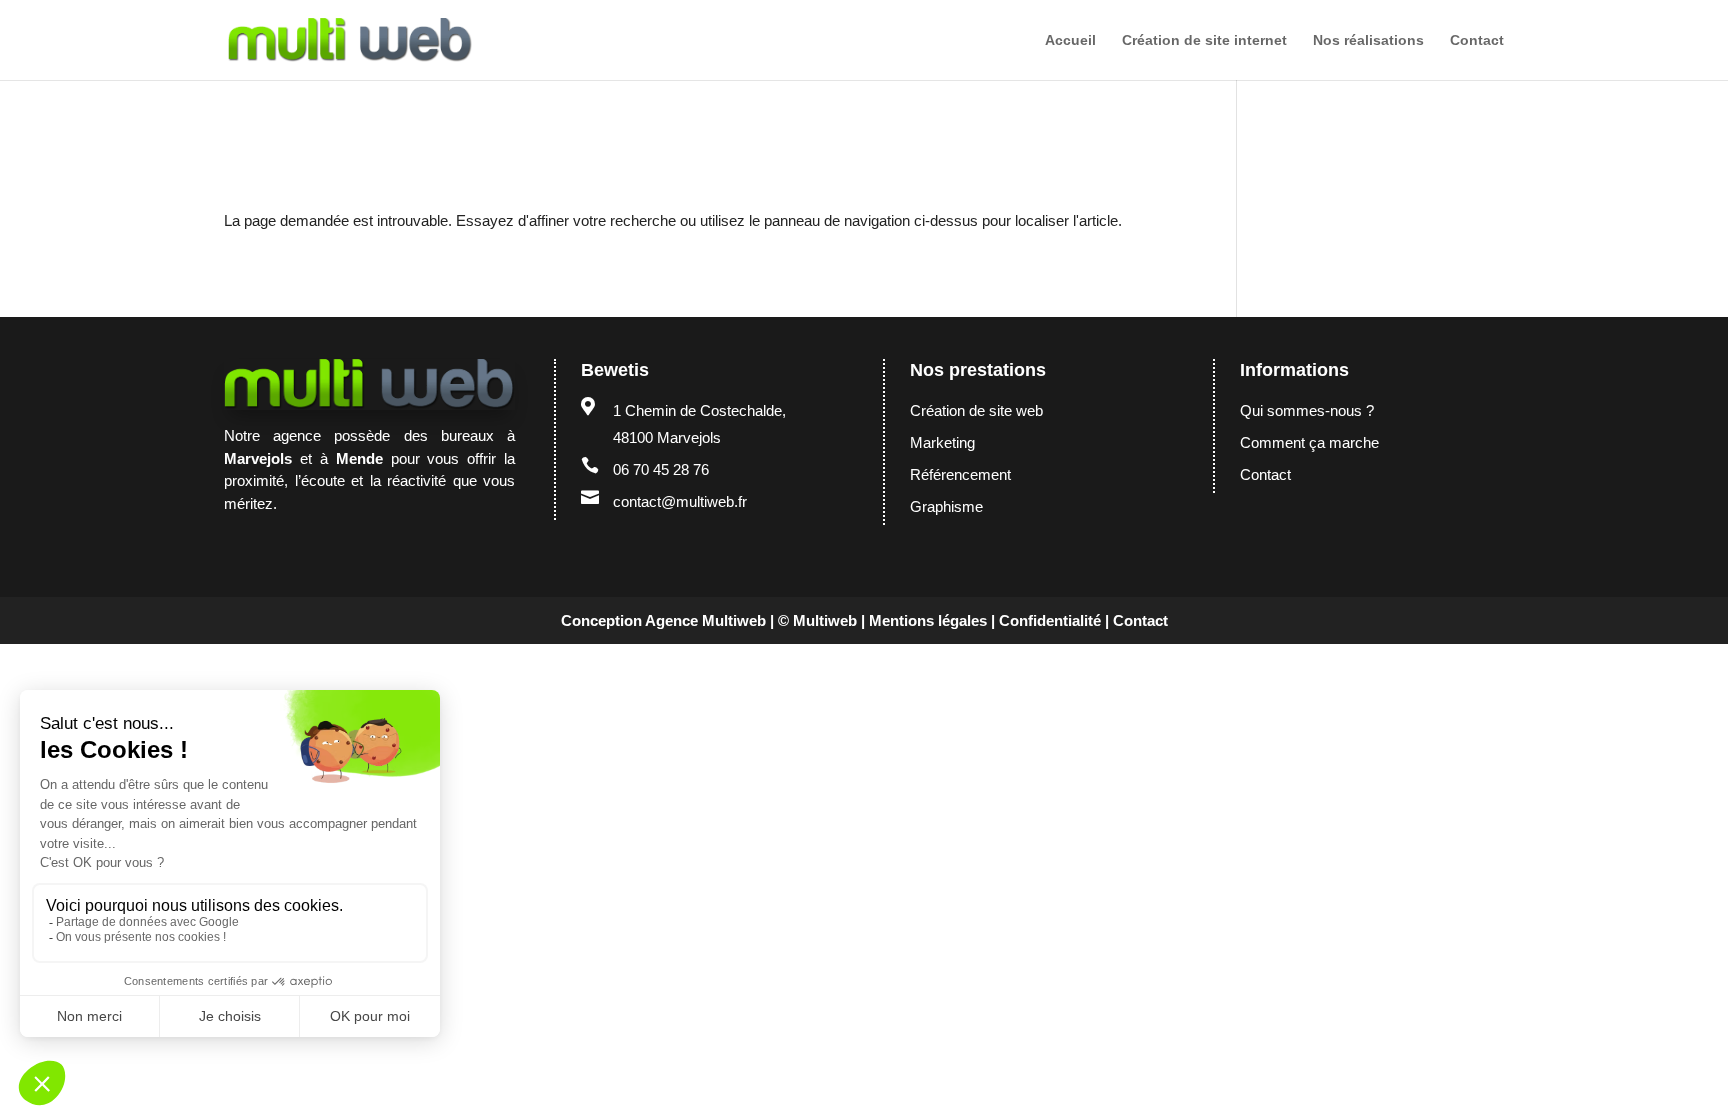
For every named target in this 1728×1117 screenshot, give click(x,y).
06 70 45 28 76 (661, 469)
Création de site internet (1204, 40)
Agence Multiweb (705, 620)
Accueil (1070, 40)
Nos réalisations (1368, 40)
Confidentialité (1050, 620)
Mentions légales (928, 620)
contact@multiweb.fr (680, 501)
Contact (1477, 40)
